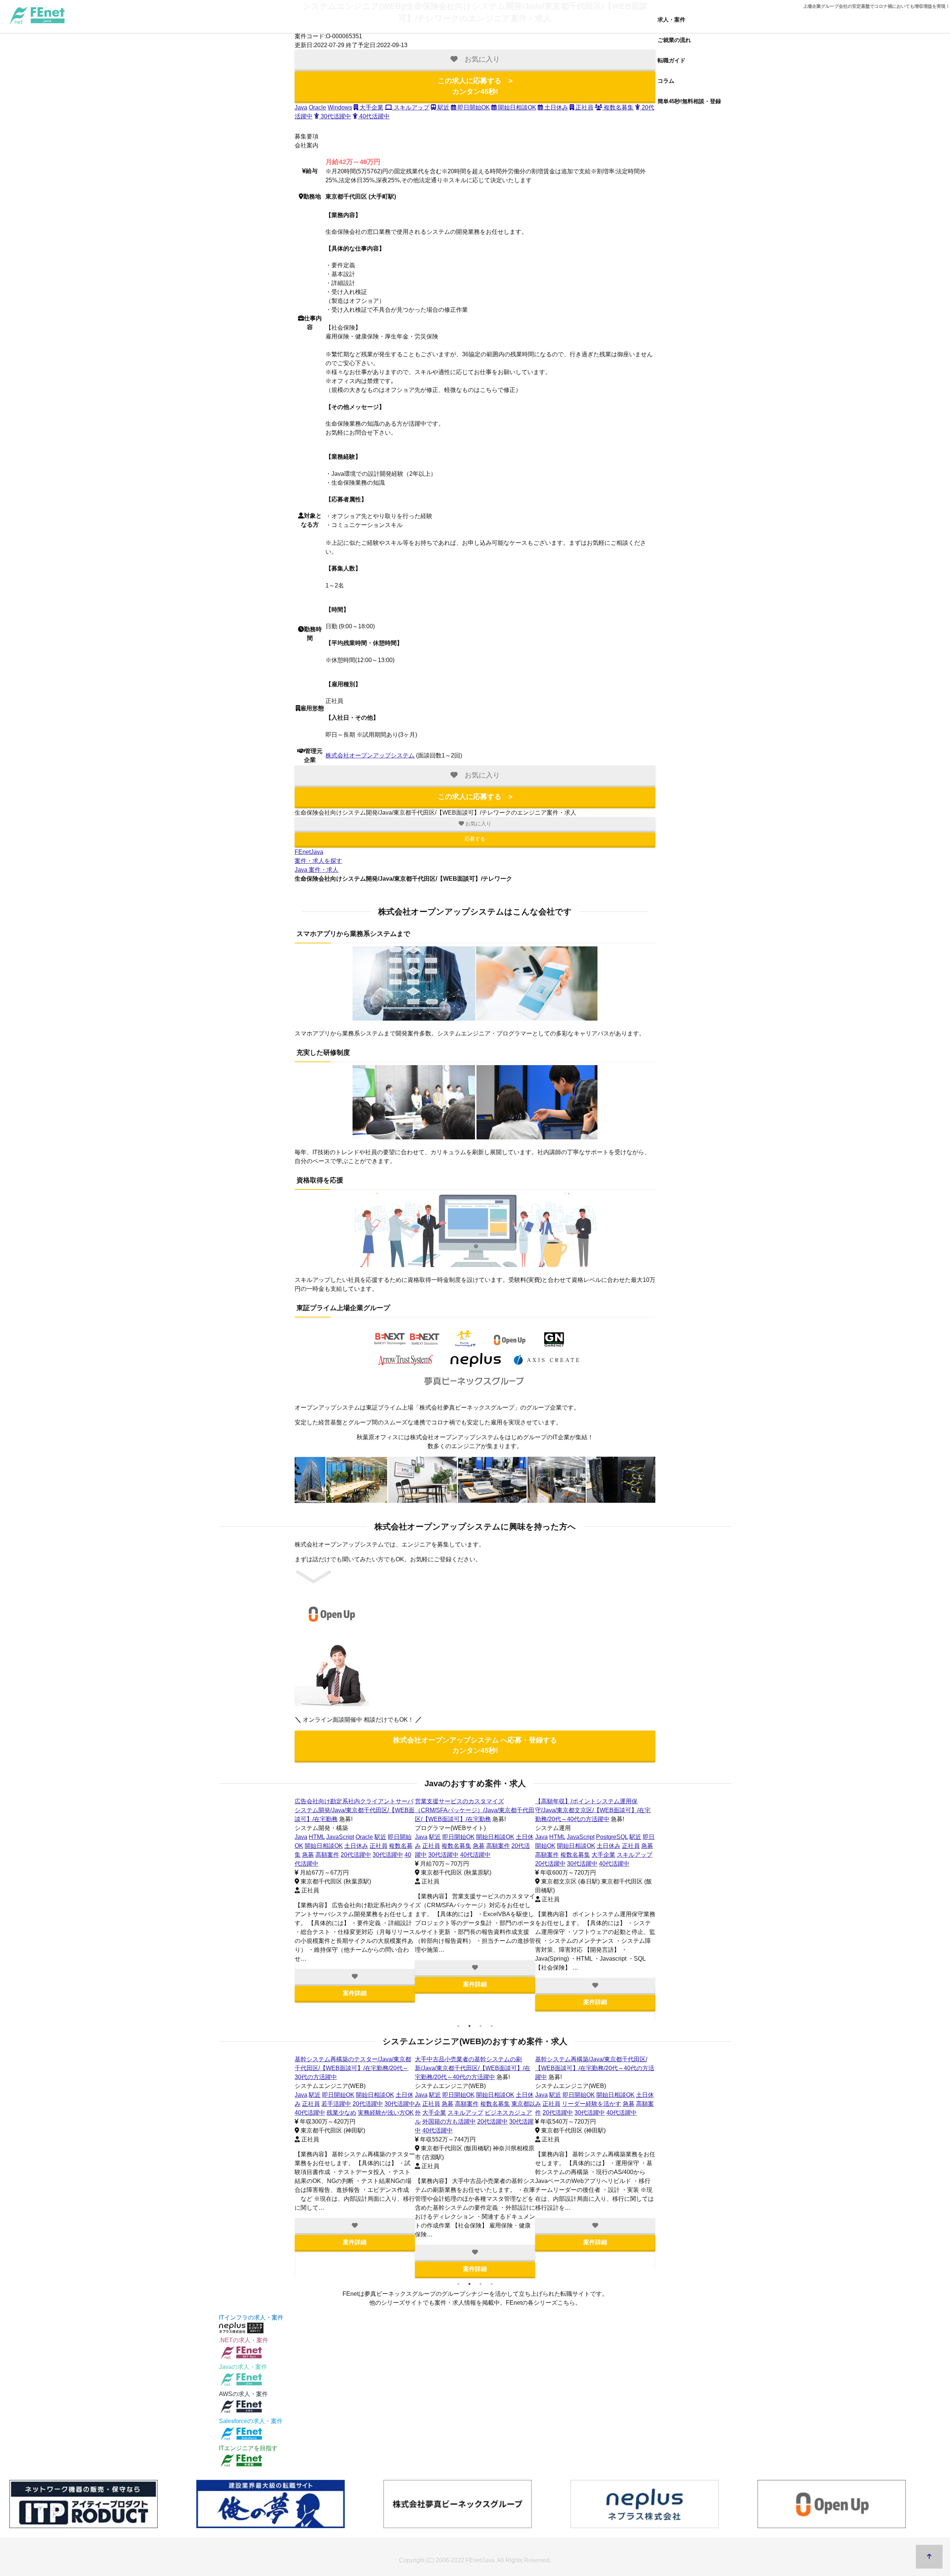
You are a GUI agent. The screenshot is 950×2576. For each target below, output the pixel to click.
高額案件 (467, 1846)
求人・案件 (671, 19)
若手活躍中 (577, 1846)
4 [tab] (492, 2026)
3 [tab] (481, 2026)
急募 (448, 1846)
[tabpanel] (355, 1909)
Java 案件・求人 (317, 870)
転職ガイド (671, 60)
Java (301, 107)
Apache (589, 2095)
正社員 (584, 107)
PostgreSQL (371, 1837)
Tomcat (611, 2095)
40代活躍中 (374, 116)
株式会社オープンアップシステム (370, 755)
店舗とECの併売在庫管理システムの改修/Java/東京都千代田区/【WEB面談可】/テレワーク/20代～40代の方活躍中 (593, 2068)
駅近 (443, 107)
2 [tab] (469, 2026)
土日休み (556, 107)
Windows (340, 107)
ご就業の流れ (674, 40)
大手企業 (371, 107)
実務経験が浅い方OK (354, 1864)
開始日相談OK (516, 107)
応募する (475, 839)
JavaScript (340, 1837)
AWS (556, 2095)
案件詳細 (355, 2011)
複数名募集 (618, 107)
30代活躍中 (335, 116)
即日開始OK (473, 107)
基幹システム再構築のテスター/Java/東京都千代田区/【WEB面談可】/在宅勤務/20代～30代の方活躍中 (593, 1810)
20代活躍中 (329, 1855)
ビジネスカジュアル (611, 2122)
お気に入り (478, 824)
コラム (666, 81)
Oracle (317, 107)
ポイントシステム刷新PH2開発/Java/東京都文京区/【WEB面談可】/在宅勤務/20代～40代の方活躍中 (353, 2068)
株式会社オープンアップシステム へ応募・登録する (475, 1745)
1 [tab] (458, 2026)
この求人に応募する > (475, 86)
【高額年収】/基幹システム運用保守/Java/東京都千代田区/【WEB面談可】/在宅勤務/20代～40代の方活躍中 (475, 1810)
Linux (571, 2095)
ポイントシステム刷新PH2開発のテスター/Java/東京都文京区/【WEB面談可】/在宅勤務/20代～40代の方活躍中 (352, 1810)
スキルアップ (411, 107)
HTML (317, 1837)
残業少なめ (309, 1864)
